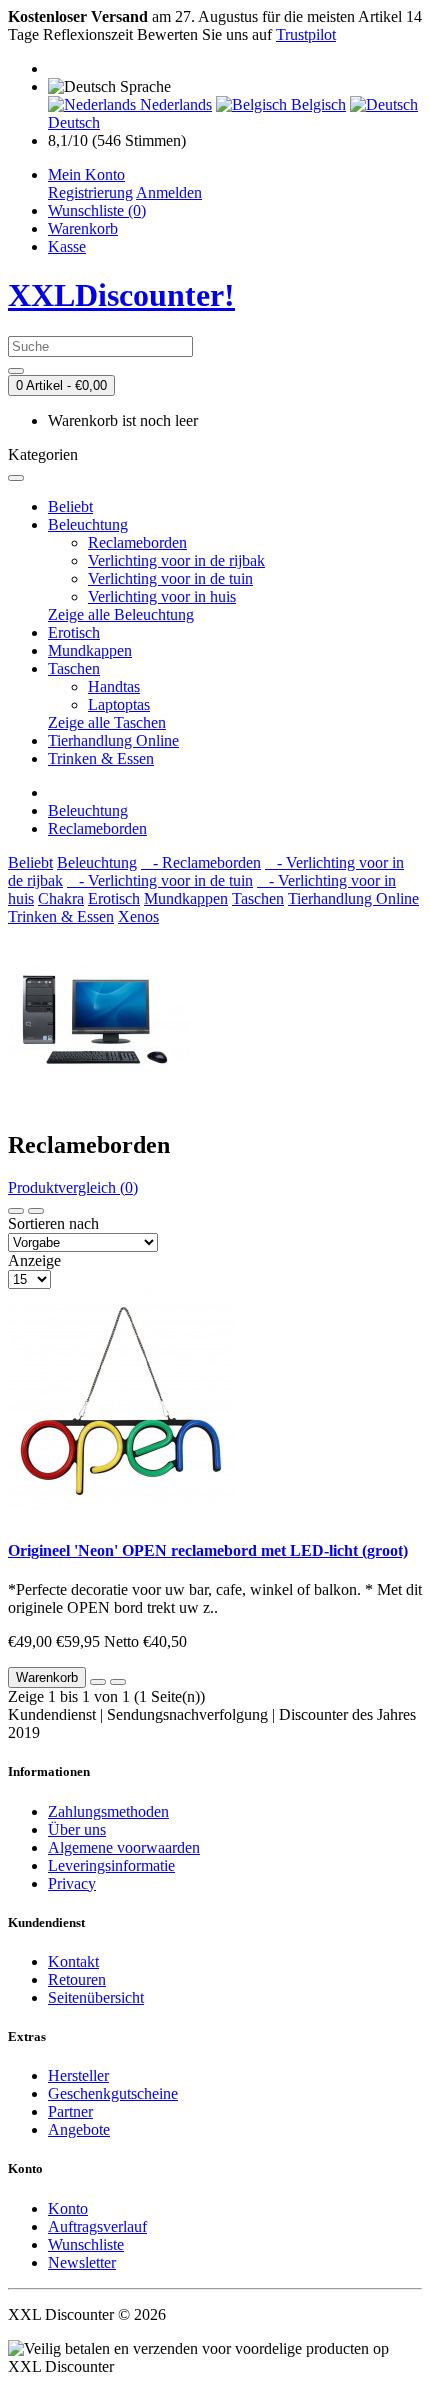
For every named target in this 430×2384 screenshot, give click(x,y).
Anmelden (169, 192)
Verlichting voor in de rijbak (176, 560)
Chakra (61, 898)
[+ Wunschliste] (98, 1682)
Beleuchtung (88, 524)
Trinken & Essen (101, 758)
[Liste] (16, 1211)
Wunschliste (86, 2244)
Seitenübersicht (96, 1997)
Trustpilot (306, 34)
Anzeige (34, 1260)
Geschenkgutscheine (113, 2093)
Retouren (77, 1979)
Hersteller (78, 2075)
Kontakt (73, 1961)
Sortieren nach (53, 1223)
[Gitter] (36, 1211)
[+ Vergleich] (118, 1682)
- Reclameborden (201, 862)
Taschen (74, 668)
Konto (68, 2208)
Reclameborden (137, 542)
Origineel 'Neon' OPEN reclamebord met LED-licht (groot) (208, 1550)
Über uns (77, 1829)
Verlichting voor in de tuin (170, 578)
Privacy (72, 1883)
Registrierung (90, 192)
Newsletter (82, 2262)
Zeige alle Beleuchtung (121, 614)
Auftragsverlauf (97, 2226)
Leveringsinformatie (111, 1865)
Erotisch (74, 632)
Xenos (138, 916)
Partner (70, 2111)
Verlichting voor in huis (162, 596)
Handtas (114, 686)
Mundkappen (90, 650)
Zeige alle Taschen (107, 722)
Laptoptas (119, 704)
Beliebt (70, 506)
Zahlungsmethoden (108, 1811)
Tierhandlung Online (113, 740)
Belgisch (316, 104)
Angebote (79, 2129)
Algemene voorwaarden (124, 1847)
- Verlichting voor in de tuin (160, 880)
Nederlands (174, 104)
